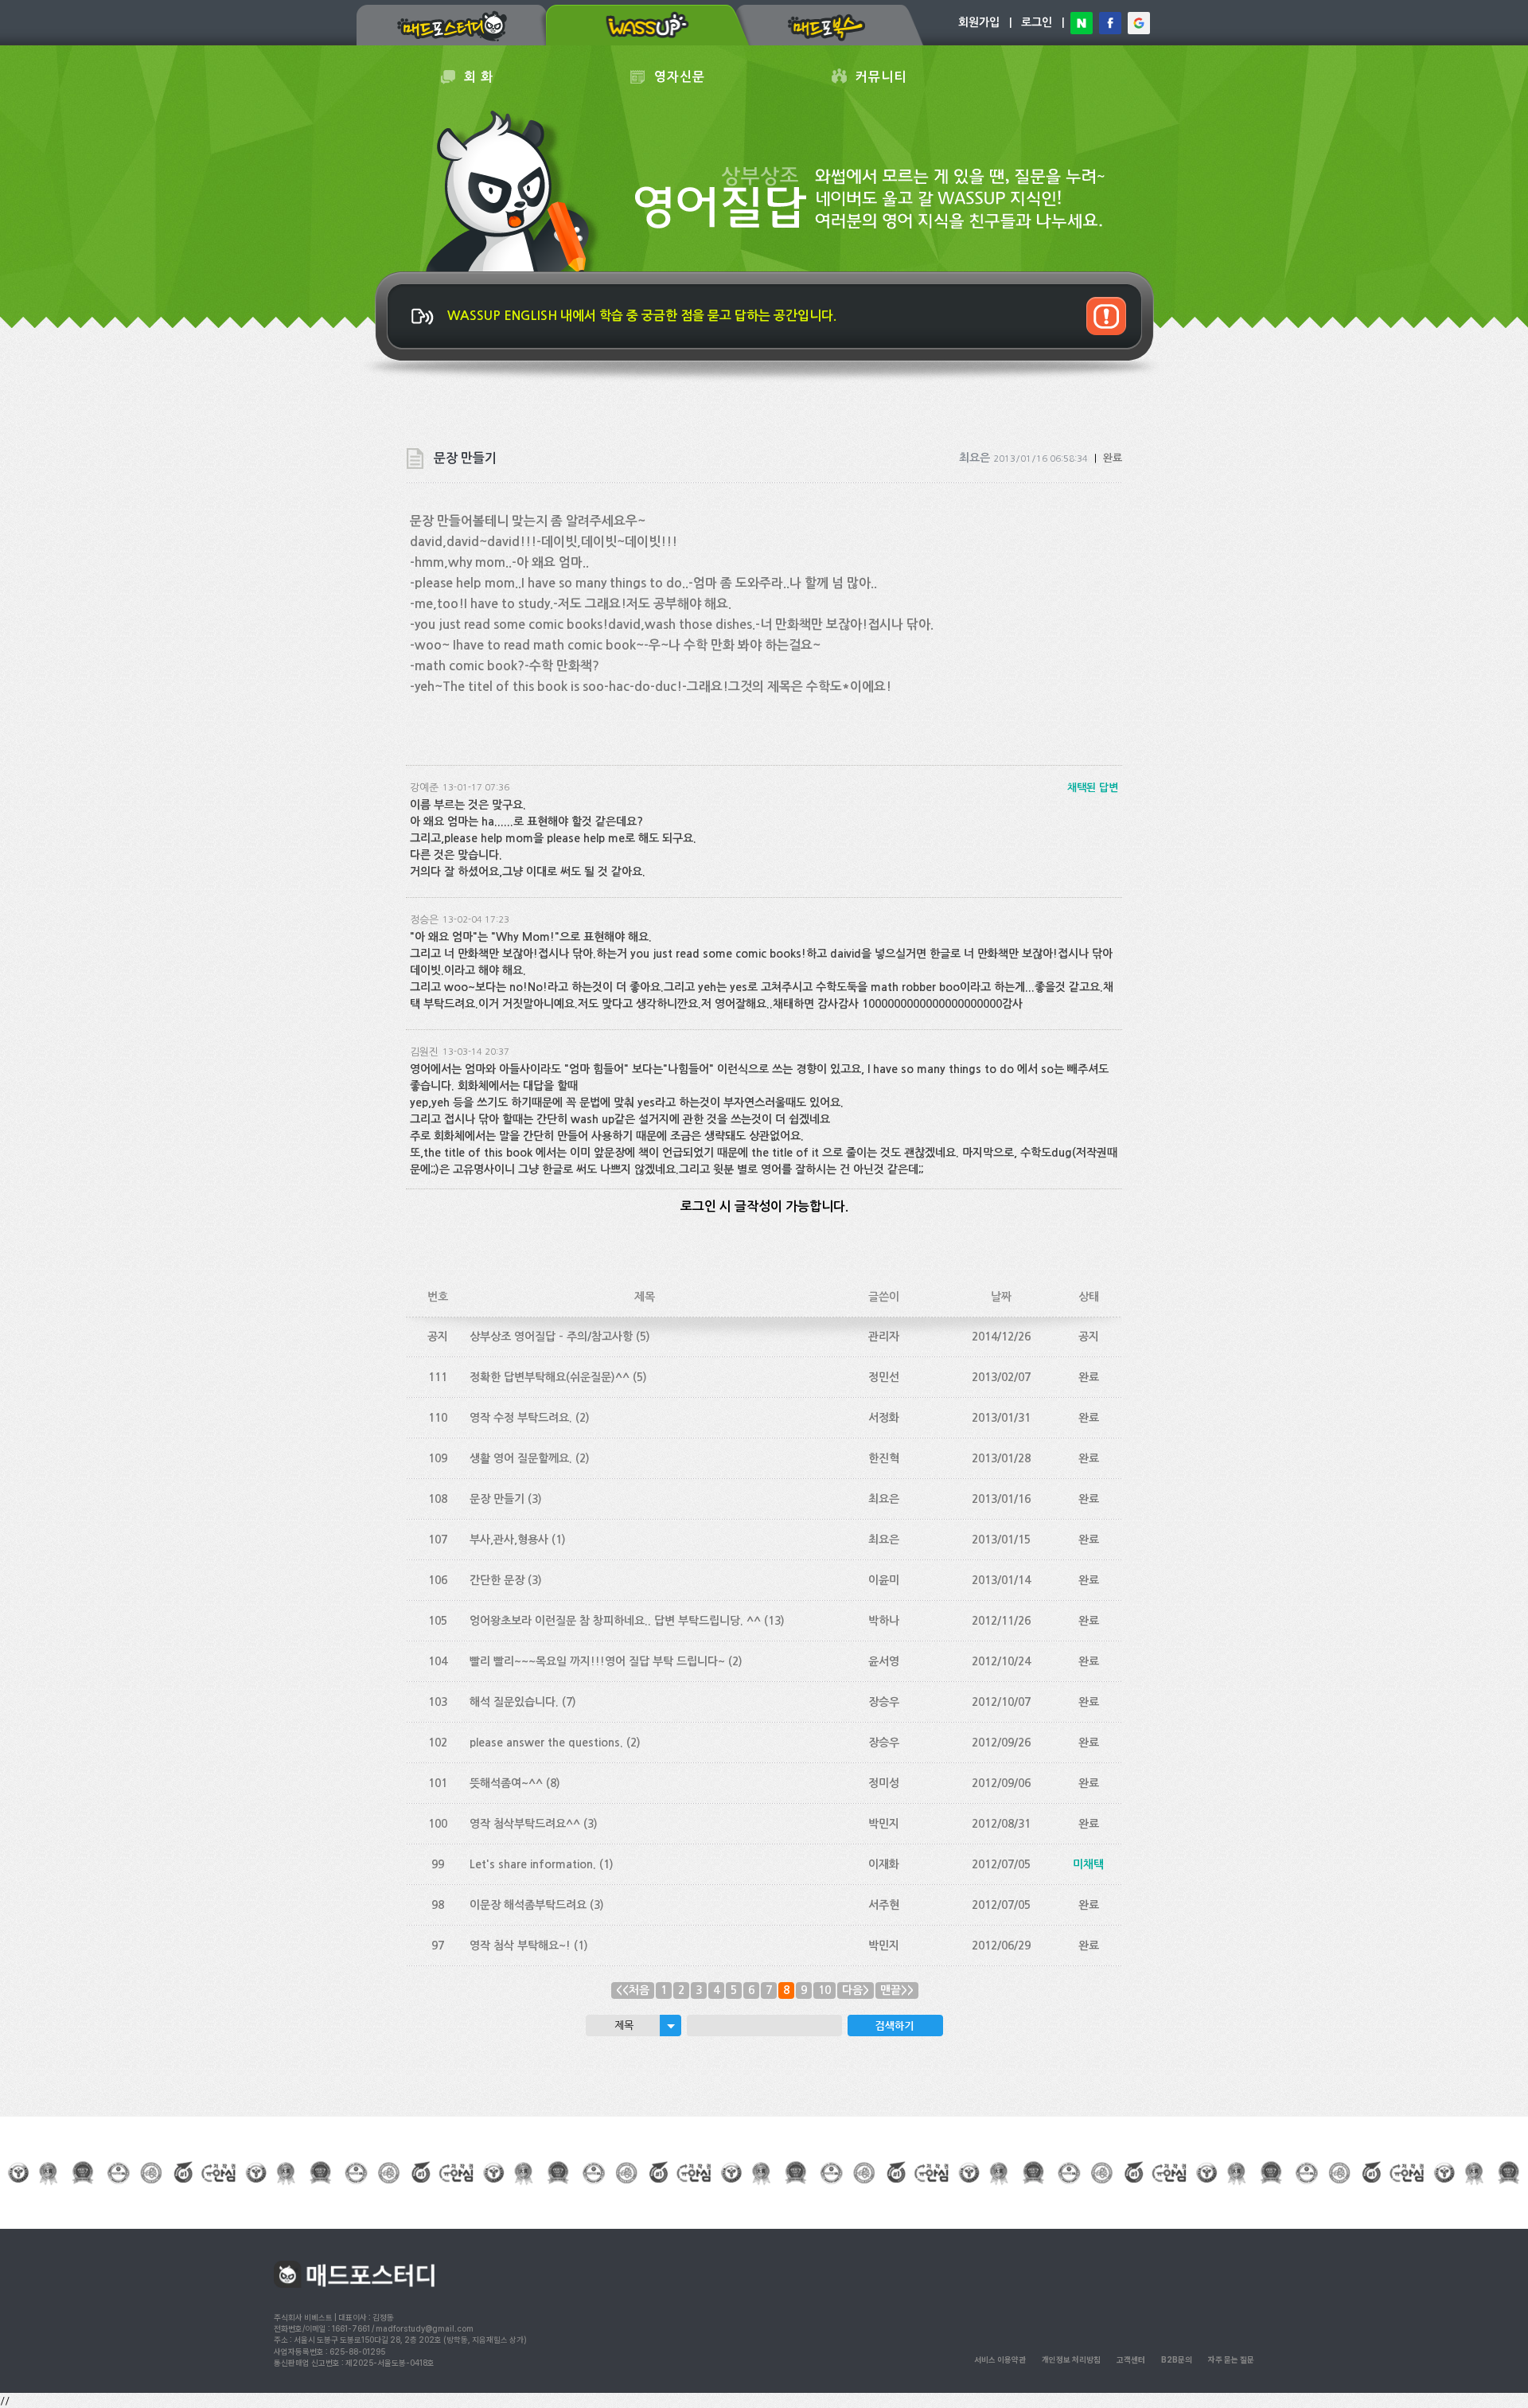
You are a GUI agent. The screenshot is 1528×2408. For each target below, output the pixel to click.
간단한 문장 (497, 1580)
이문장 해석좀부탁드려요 (528, 1905)
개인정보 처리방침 (1071, 2359)
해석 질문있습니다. (514, 1702)
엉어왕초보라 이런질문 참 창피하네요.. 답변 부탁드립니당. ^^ (615, 1621)
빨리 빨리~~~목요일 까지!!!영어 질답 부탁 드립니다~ (597, 1661)
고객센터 (1131, 2359)
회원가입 (979, 22)
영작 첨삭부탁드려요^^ (525, 1824)
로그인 (1037, 22)
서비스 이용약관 (1000, 2359)
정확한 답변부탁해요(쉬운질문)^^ (550, 1377)
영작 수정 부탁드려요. (521, 1418)
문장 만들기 (497, 1499)
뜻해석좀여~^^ (506, 1783)
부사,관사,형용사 (509, 1540)
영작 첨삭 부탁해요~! (520, 1946)
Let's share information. (533, 1864)
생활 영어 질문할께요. (521, 1458)
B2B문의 (1177, 2359)
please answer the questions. (546, 1743)
